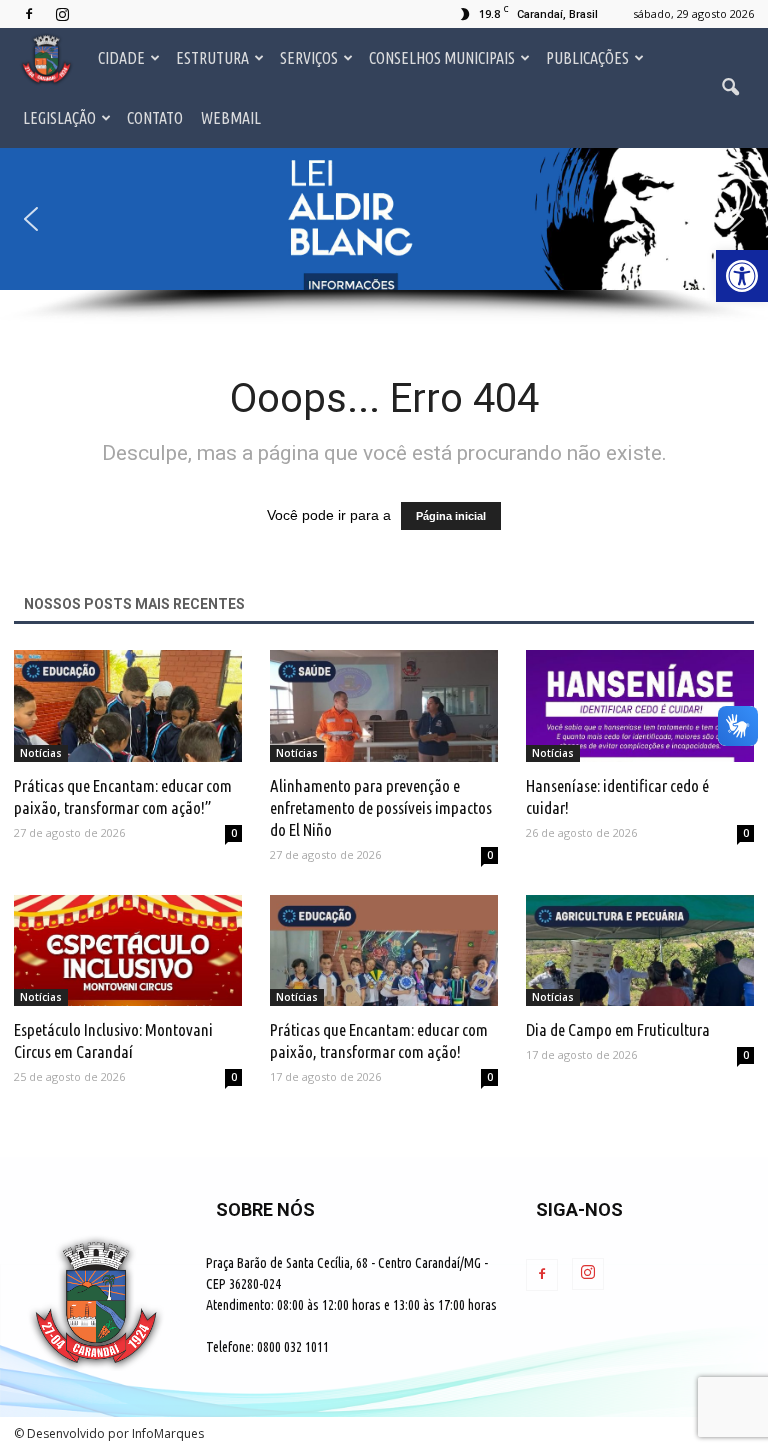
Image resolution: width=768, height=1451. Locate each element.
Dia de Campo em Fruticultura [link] (618, 1029)
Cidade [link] (121, 58)
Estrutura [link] (212, 58)
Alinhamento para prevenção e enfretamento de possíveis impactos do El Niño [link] (381, 807)
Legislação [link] (59, 118)
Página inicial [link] (451, 516)
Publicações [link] (587, 58)
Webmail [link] (231, 118)
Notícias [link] (41, 753)
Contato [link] (155, 118)
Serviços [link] (309, 58)
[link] (742, 276)
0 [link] (234, 833)
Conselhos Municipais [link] (442, 58)
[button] (384, 219)
